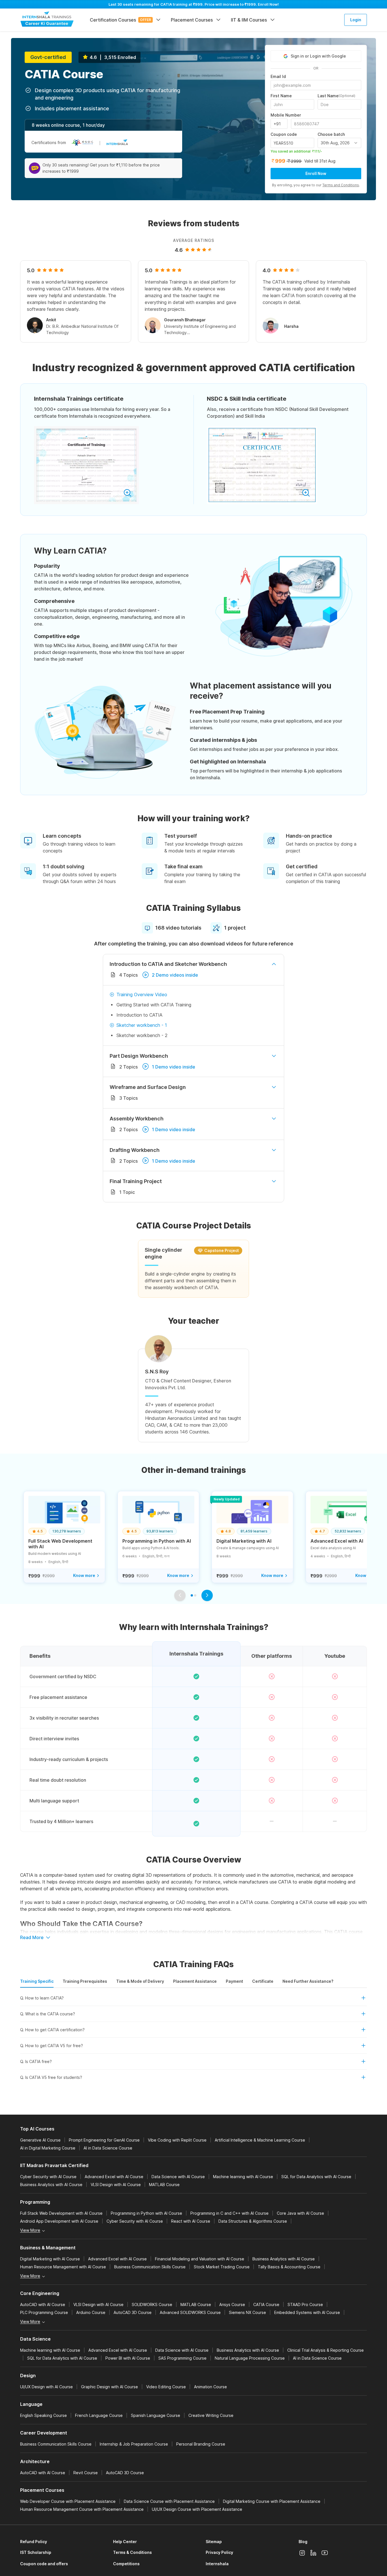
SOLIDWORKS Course (152, 2304)
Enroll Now (316, 173)
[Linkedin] (313, 2553)
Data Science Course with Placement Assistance (169, 2501)
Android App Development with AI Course (59, 2221)
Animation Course (210, 2387)
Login (356, 20)
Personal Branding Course (201, 2444)
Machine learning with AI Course (243, 2177)
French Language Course (99, 2415)
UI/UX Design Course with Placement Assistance (197, 2509)
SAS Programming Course (182, 2358)
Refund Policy (34, 2542)
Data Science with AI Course (178, 2177)
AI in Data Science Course (108, 2148)
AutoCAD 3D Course (133, 2312)
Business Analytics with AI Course (51, 2185)
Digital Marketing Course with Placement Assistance (272, 2501)
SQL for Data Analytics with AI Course (316, 2177)
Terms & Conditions (132, 2552)
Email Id (278, 77)
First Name (281, 96)
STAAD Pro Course (305, 2304)
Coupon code (284, 134)
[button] (193, 2000)
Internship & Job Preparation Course (134, 2444)
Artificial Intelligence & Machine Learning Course (260, 2140)
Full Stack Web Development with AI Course (61, 2213)
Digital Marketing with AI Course (50, 2259)
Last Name (336, 96)
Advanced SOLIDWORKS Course (190, 2312)
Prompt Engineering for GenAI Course (104, 2140)
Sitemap (214, 2542)
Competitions (126, 2564)
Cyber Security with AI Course (48, 2177)
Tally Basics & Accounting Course (289, 2267)
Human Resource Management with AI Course (63, 2267)
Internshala (217, 2564)
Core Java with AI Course (300, 2213)
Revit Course (86, 2473)
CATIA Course (266, 2304)
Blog (303, 2542)
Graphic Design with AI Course (109, 2387)
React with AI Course (191, 2221)
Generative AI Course (40, 2140)
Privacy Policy (219, 2552)
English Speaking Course (43, 2415)
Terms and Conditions (341, 185)
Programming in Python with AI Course (146, 2213)
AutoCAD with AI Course (43, 2304)
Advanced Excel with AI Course (114, 2177)
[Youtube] (325, 2553)
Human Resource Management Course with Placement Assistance (82, 2509)
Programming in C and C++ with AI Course (229, 2213)
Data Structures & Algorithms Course (253, 2221)
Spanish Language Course (156, 2415)
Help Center (125, 2542)
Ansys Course (232, 2304)
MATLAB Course (164, 2185)
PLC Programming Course (44, 2312)
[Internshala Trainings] (47, 19)
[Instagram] (302, 2553)
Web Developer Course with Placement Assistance (68, 2501)
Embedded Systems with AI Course (307, 2312)
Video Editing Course (166, 2387)
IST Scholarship (36, 2552)
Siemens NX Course (247, 2312)
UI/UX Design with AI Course (46, 2387)
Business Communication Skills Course (150, 2267)
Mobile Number (286, 115)
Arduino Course (91, 2312)
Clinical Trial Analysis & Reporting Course (326, 2350)
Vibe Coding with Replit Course (177, 2140)
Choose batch (331, 134)
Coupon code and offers (44, 2564)
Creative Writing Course (211, 2415)
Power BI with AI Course (128, 2358)
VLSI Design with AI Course (116, 2185)
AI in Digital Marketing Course (48, 2148)
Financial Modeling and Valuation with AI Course (200, 2259)
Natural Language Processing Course (250, 2358)
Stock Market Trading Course (222, 2267)
